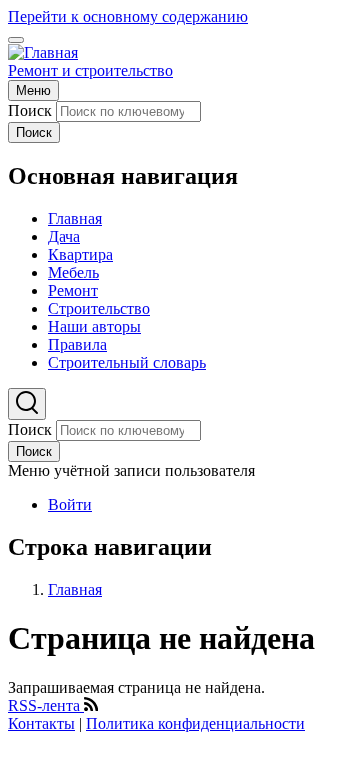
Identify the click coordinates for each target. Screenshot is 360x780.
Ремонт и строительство (90, 70)
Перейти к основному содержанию (128, 16)
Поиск (30, 110)
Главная (75, 589)
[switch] (16, 40)
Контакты (41, 723)
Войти (70, 504)
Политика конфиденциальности (195, 723)
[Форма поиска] (27, 404)
